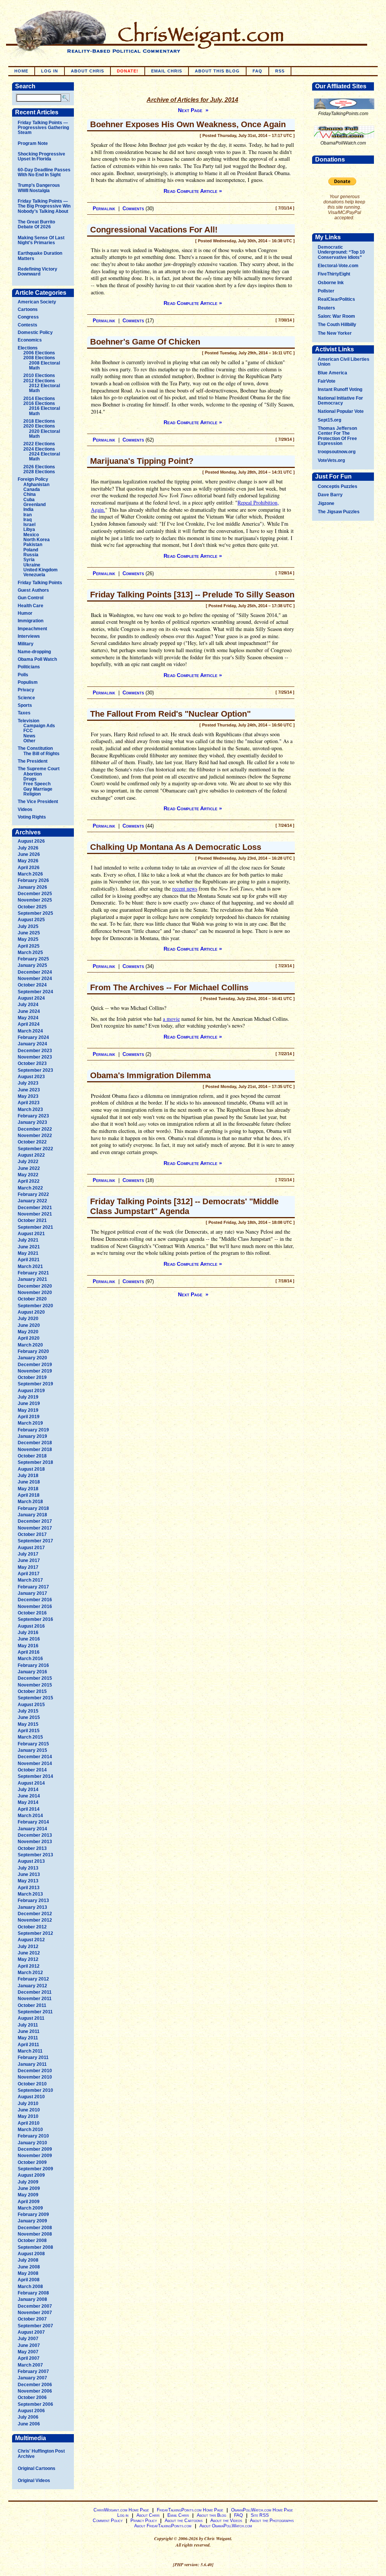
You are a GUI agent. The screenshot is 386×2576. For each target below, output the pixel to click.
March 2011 (30, 2051)
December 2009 (35, 2149)
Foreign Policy (33, 479)
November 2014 (35, 1763)
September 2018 (35, 1462)
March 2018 (30, 1502)
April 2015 (29, 1731)
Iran (28, 515)
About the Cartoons (184, 2521)
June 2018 (29, 1482)
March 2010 (30, 2130)
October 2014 (32, 1770)
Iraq (28, 520)
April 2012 (29, 1966)
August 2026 (31, 841)
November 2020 (35, 1293)
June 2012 (29, 1953)
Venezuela (34, 575)
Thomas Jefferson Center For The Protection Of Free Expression (337, 436)
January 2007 (32, 2378)
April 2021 (29, 1260)
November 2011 (35, 1999)
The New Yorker (335, 333)
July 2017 (28, 1554)
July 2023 (28, 1083)
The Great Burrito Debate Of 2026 (36, 224)
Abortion (33, 774)
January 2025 (32, 965)
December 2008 (35, 2228)
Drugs (30, 779)
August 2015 (31, 1705)
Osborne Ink (331, 283)
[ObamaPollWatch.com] (344, 139)
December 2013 (35, 1835)
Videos (25, 809)
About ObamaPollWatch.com (226, 2526)
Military (26, 644)
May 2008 (28, 2273)
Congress (28, 317)
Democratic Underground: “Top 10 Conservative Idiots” (341, 252)
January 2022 (32, 1201)
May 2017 (28, 1567)
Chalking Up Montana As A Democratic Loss (176, 847)
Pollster (326, 291)
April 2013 (29, 1888)
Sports (25, 705)
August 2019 (31, 1391)
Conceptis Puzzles (338, 486)
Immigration (31, 621)
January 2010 (32, 2143)
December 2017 (35, 1521)
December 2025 (35, 894)
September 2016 (35, 1619)
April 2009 (29, 2202)
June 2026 (29, 854)
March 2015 (30, 1737)
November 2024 (35, 979)
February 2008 (33, 2293)
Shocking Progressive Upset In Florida (41, 156)
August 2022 (31, 1155)
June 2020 (29, 1325)
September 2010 (35, 2090)
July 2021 (28, 1240)
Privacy (26, 690)
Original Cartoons (37, 2468)
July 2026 (28, 848)
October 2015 (32, 1691)
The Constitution (35, 748)
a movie (171, 1019)
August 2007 (31, 2332)
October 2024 (32, 985)
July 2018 (28, 1476)
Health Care (31, 606)
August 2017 (31, 1548)
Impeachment (32, 629)
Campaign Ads (39, 726)
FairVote (327, 381)
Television (28, 721)
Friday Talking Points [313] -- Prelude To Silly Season (192, 595)
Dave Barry (330, 495)
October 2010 (32, 2084)
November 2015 (35, 1685)
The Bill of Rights (41, 754)
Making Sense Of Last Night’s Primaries (41, 240)
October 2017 (32, 1534)
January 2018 (32, 1515)
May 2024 (28, 1018)
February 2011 (33, 2057)
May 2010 (28, 2116)
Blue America (332, 373)
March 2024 (30, 1031)
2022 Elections (39, 444)
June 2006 (29, 2424)
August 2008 (31, 2254)
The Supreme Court (39, 769)
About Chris (87, 71)
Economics (30, 340)
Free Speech (37, 784)
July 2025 (28, 926)
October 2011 (32, 2005)
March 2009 (30, 2208)
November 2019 (35, 1371)
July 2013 (28, 1868)
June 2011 (29, 2031)
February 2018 (33, 1508)
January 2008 (32, 2299)
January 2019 (32, 1436)
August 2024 (31, 998)
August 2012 (31, 1940)
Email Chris (167, 71)
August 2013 (31, 1861)
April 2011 (28, 2045)
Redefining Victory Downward (38, 272)
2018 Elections (39, 421)
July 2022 (28, 1162)
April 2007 (29, 2358)
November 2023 (35, 1057)
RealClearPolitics (336, 299)
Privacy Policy (144, 2521)
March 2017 (30, 1580)
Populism (28, 682)
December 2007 (35, 2306)
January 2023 (32, 1122)
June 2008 (29, 2267)
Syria (29, 560)
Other (29, 741)
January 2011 (32, 2064)
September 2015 (35, 1698)
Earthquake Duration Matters (40, 256)
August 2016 (31, 1626)
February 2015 (33, 1744)
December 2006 (35, 2385)
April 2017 (29, 1574)
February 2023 (33, 1116)
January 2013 (32, 1907)
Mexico (31, 535)
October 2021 (32, 1220)
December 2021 (35, 1208)
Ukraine (32, 565)
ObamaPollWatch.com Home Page (262, 2510)
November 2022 (35, 1136)
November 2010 (35, 2077)
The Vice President (38, 802)
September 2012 (35, 1933)
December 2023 (35, 1051)
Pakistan (33, 545)
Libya (29, 529)
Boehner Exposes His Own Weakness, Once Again (188, 124)
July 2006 (28, 2417)
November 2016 (35, 1607)
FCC (28, 731)
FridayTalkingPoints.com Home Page (190, 2510)
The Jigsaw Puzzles (339, 512)
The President (33, 761)
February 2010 (33, 2136)
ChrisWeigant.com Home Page (121, 2510)
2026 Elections (39, 467)
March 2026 (30, 874)
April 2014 (29, 1809)
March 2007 (30, 2365)
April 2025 (29, 946)
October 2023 (32, 1063)
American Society (37, 302)
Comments (133, 209)
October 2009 (32, 2162)
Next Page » (193, 110)
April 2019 (29, 1417)
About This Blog (217, 71)
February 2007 (33, 2371)
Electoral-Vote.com (338, 266)
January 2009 (32, 2221)
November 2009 (35, 2156)
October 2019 (32, 1377)
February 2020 (33, 1351)
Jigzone (326, 503)
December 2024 (35, 972)
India (28, 509)
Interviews (29, 636)
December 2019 (35, 1365)
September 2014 (35, 1776)
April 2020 (29, 1338)
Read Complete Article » (193, 191)
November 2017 (35, 1528)
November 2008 (35, 2234)
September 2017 (35, 1541)
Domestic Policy (35, 332)
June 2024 (29, 1011)
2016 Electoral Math (44, 411)
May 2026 (28, 861)
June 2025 (29, 933)
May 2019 (28, 1410)
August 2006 (31, 2411)
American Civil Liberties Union (344, 362)
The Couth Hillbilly (337, 325)
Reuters (326, 308)
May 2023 (28, 1096)
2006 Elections (39, 353)
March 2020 (30, 1345)
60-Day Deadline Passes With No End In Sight (44, 172)
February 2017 (33, 1587)
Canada (32, 489)
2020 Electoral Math (44, 434)
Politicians (29, 667)
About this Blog (211, 2515)
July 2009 (28, 2182)
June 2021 (29, 1247)
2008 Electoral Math (44, 365)
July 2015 (28, 1711)
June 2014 (29, 1796)
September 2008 (35, 2247)
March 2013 (30, 1894)
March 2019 (30, 1423)
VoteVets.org (331, 460)
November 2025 (35, 900)
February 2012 (33, 1979)
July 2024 (28, 1005)
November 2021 (35, 1214)
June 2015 (29, 1717)
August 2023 (31, 1077)
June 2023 (29, 1090)
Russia (31, 555)
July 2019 (28, 1397)
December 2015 (35, 1678)
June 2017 (29, 1560)
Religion (32, 794)
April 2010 (29, 2123)
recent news (185, 889)
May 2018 (28, 1489)
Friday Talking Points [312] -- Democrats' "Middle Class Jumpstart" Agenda (184, 1206)
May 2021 (28, 1253)
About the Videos (226, 2521)
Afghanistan (36, 485)
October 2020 (32, 1299)
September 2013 (35, 1855)
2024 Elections (39, 449)
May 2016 (28, 1646)
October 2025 (32, 907)
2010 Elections (39, 375)
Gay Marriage (38, 789)
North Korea (37, 540)
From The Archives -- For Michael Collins (169, 987)
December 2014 (35, 1757)
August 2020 (31, 1312)
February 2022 (33, 1194)
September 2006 (35, 2404)
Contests (28, 325)
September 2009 (35, 2169)
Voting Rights (32, 817)
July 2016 (28, 1633)
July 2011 (28, 2025)
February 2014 (33, 1822)
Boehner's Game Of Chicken (145, 342)
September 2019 (35, 1384)
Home (21, 71)
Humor (25, 613)
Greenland (34, 505)
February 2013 (33, 1900)
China (30, 494)
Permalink (104, 209)
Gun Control (31, 598)
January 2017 (32, 1593)
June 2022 (29, 1168)
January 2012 (32, 1986)
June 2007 (29, 2345)
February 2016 (33, 1665)
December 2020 (35, 1286)
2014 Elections (39, 399)
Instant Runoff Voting (340, 389)
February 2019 (33, 1430)
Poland (31, 550)
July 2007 (28, 2339)
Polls (23, 675)
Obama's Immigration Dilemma (150, 1075)
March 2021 (30, 1266)
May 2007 (28, 2352)
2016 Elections (39, 403)
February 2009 (33, 2214)
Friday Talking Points (40, 583)
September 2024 (35, 992)
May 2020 (28, 1332)
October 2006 (32, 2397)
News (29, 736)
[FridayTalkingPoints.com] (344, 109)
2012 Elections (39, 381)
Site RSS (260, 2515)
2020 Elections (39, 426)
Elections (28, 348)
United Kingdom (41, 570)
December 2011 (35, 1992)
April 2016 (29, 1652)
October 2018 (32, 1456)
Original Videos (34, 2481)
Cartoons (28, 309)
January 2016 (32, 1672)
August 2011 (31, 2018)
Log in (50, 71)
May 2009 (28, 2195)
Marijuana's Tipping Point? (142, 461)
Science (26, 698)
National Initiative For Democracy (340, 401)
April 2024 (29, 1024)
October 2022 (32, 1142)
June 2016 (29, 1639)
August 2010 (31, 2097)
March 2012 (30, 1973)
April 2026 (29, 868)
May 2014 (28, 1802)
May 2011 (28, 2038)
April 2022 (29, 1181)
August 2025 (31, 920)
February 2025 (33, 959)
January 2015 (32, 1750)
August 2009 (31, 2175)
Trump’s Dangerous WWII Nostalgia (39, 188)
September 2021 (35, 1227)
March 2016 (30, 1659)
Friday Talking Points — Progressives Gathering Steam (43, 128)
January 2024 (32, 1044)
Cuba (29, 500)
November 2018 (35, 1450)
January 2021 (32, 1279)
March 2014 (30, 1816)
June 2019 (29, 1403)
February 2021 (33, 1273)
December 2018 (35, 1443)
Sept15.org (329, 420)
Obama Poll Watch (37, 659)
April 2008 (29, 2280)
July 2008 (28, 2260)
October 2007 (32, 2319)
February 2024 (33, 1037)
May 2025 (28, 939)
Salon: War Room (336, 316)
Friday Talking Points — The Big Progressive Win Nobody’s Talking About (44, 206)
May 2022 (28, 1175)
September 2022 (35, 1149)
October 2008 (32, 2241)
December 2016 (35, 1600)
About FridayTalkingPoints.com (163, 2526)
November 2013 (35, 1842)
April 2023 (29, 1103)
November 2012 (35, 1920)
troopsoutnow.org (337, 452)
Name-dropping (34, 652)
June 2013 (29, 1874)
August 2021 (31, 1234)
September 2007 (35, 2326)
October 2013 (32, 1848)
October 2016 (32, 1613)
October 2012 (32, 1927)
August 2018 (31, 1469)
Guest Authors (33, 590)
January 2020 (32, 1358)
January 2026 (32, 887)
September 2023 (35, 1070)
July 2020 (28, 1319)
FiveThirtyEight (334, 274)
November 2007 (35, 2313)
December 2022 (35, 1129)
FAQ (257, 71)
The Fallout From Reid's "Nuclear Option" (170, 714)
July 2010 (28, 2104)
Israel (29, 525)
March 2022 (30, 1188)
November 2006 (35, 2391)
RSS (280, 71)
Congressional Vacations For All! (154, 230)
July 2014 (28, 1790)
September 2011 (35, 2012)
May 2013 (28, 1881)
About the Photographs (272, 2521)
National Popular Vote (341, 411)
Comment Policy (108, 2521)
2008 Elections (39, 358)
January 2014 (32, 1829)
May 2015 (28, 1724)
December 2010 (35, 2071)
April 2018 (29, 1495)
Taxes (24, 713)
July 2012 (28, 1947)
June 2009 (29, 2188)
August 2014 (31, 1783)
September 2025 (35, 913)
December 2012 (35, 1914)
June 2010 (29, 2110)
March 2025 (30, 953)
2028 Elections (39, 472)
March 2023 (30, 1109)
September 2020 (35, 1306)
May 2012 (28, 1959)
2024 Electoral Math (44, 456)
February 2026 (33, 880)
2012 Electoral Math (44, 388)
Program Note (33, 143)
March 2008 (30, 2287)
